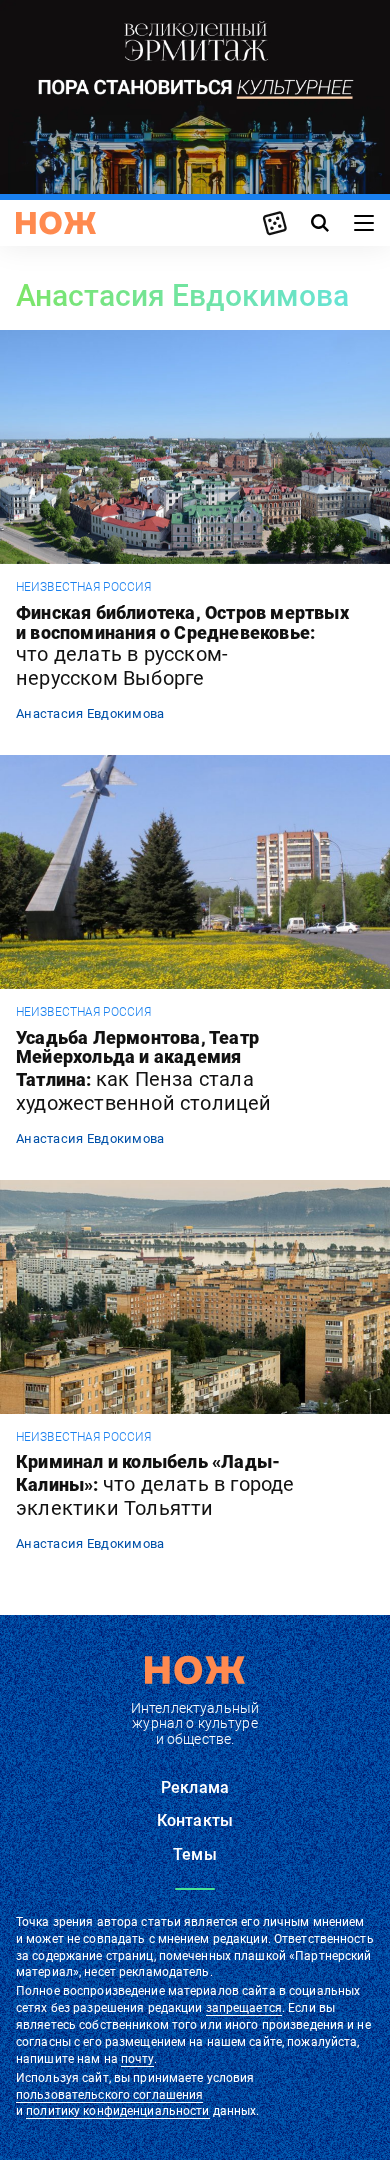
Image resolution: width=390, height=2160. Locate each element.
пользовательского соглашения (109, 2095)
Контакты (195, 1820)
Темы (195, 1854)
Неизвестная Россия (83, 587)
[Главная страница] (56, 223)
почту (137, 2059)
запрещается (244, 2008)
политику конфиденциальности (117, 2111)
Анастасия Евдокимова (90, 713)
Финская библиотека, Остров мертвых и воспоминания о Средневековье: (182, 647)
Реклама (195, 1787)
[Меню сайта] (364, 223)
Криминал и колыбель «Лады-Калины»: (155, 1486)
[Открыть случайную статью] (275, 223)
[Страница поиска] (320, 223)
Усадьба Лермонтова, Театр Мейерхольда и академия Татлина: (144, 1072)
